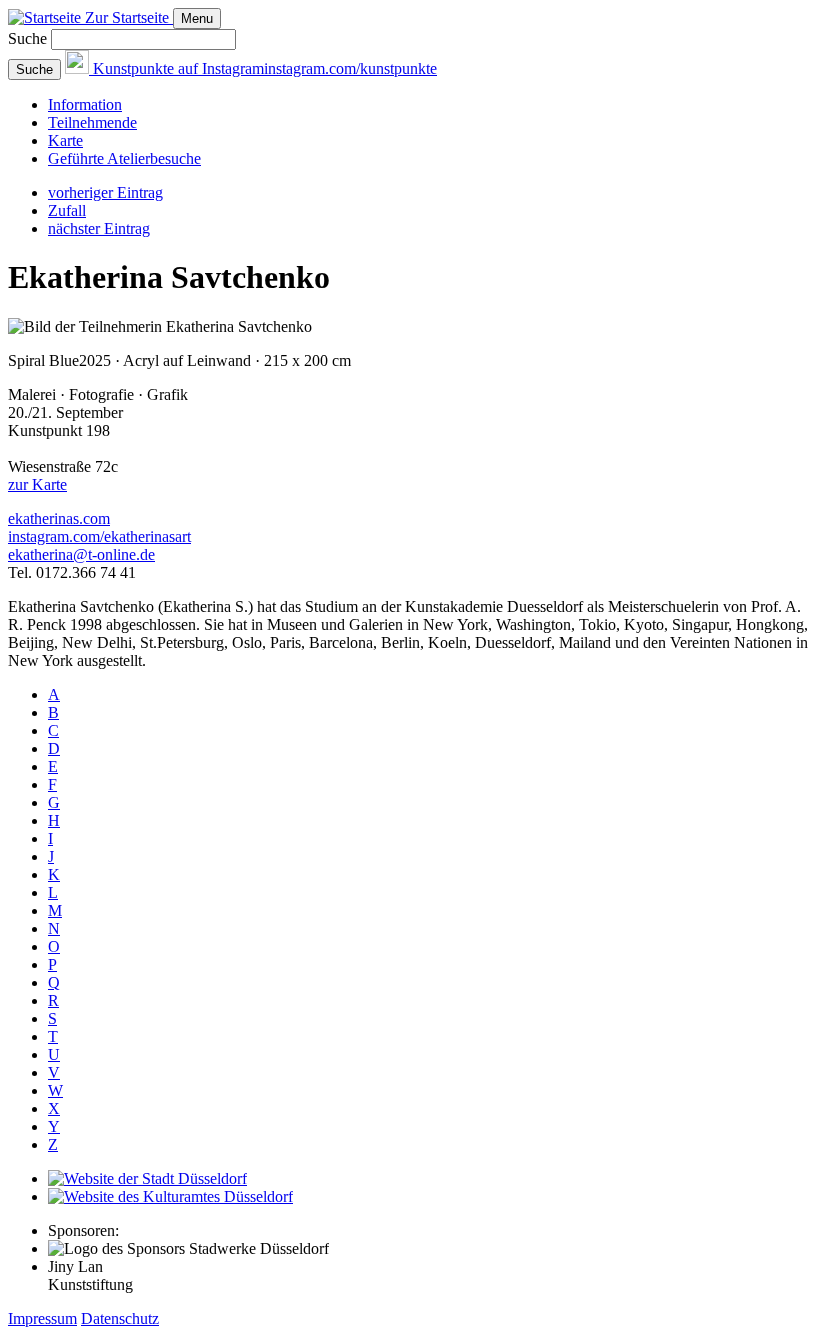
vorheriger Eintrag (105, 192)
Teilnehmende (92, 122)
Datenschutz (120, 1318)
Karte (65, 140)
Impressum (42, 1318)
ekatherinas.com (59, 518)
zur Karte (37, 484)
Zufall (67, 210)
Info (85, 104)
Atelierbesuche (124, 158)
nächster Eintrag (99, 228)
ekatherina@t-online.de (81, 554)
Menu (197, 18)
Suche (27, 38)
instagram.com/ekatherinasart (99, 536)
